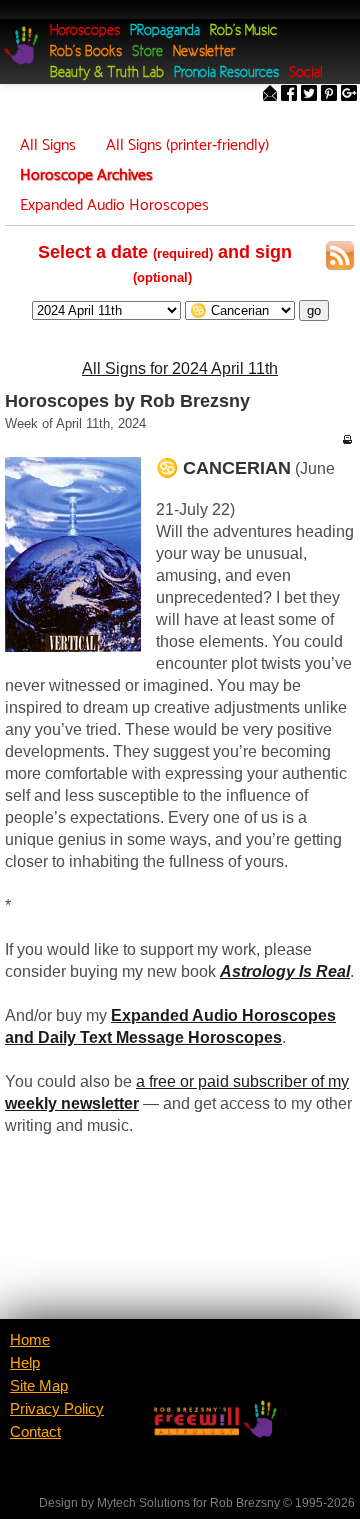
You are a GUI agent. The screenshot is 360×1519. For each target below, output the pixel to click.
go (314, 310)
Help (25, 1363)
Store (147, 52)
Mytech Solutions (143, 1503)
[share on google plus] (349, 95)
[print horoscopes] (347, 439)
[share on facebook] (289, 95)
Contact (35, 1432)
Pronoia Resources (226, 73)
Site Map (39, 1386)
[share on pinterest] (329, 95)
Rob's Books (86, 52)
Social (305, 73)
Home (30, 1340)
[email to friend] (270, 95)
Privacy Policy (57, 1409)
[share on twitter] (309, 95)
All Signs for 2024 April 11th (180, 368)
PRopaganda (165, 31)
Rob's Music (243, 31)
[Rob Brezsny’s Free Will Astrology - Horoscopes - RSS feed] (340, 259)
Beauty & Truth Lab (107, 73)
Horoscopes (85, 31)
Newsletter (204, 52)
